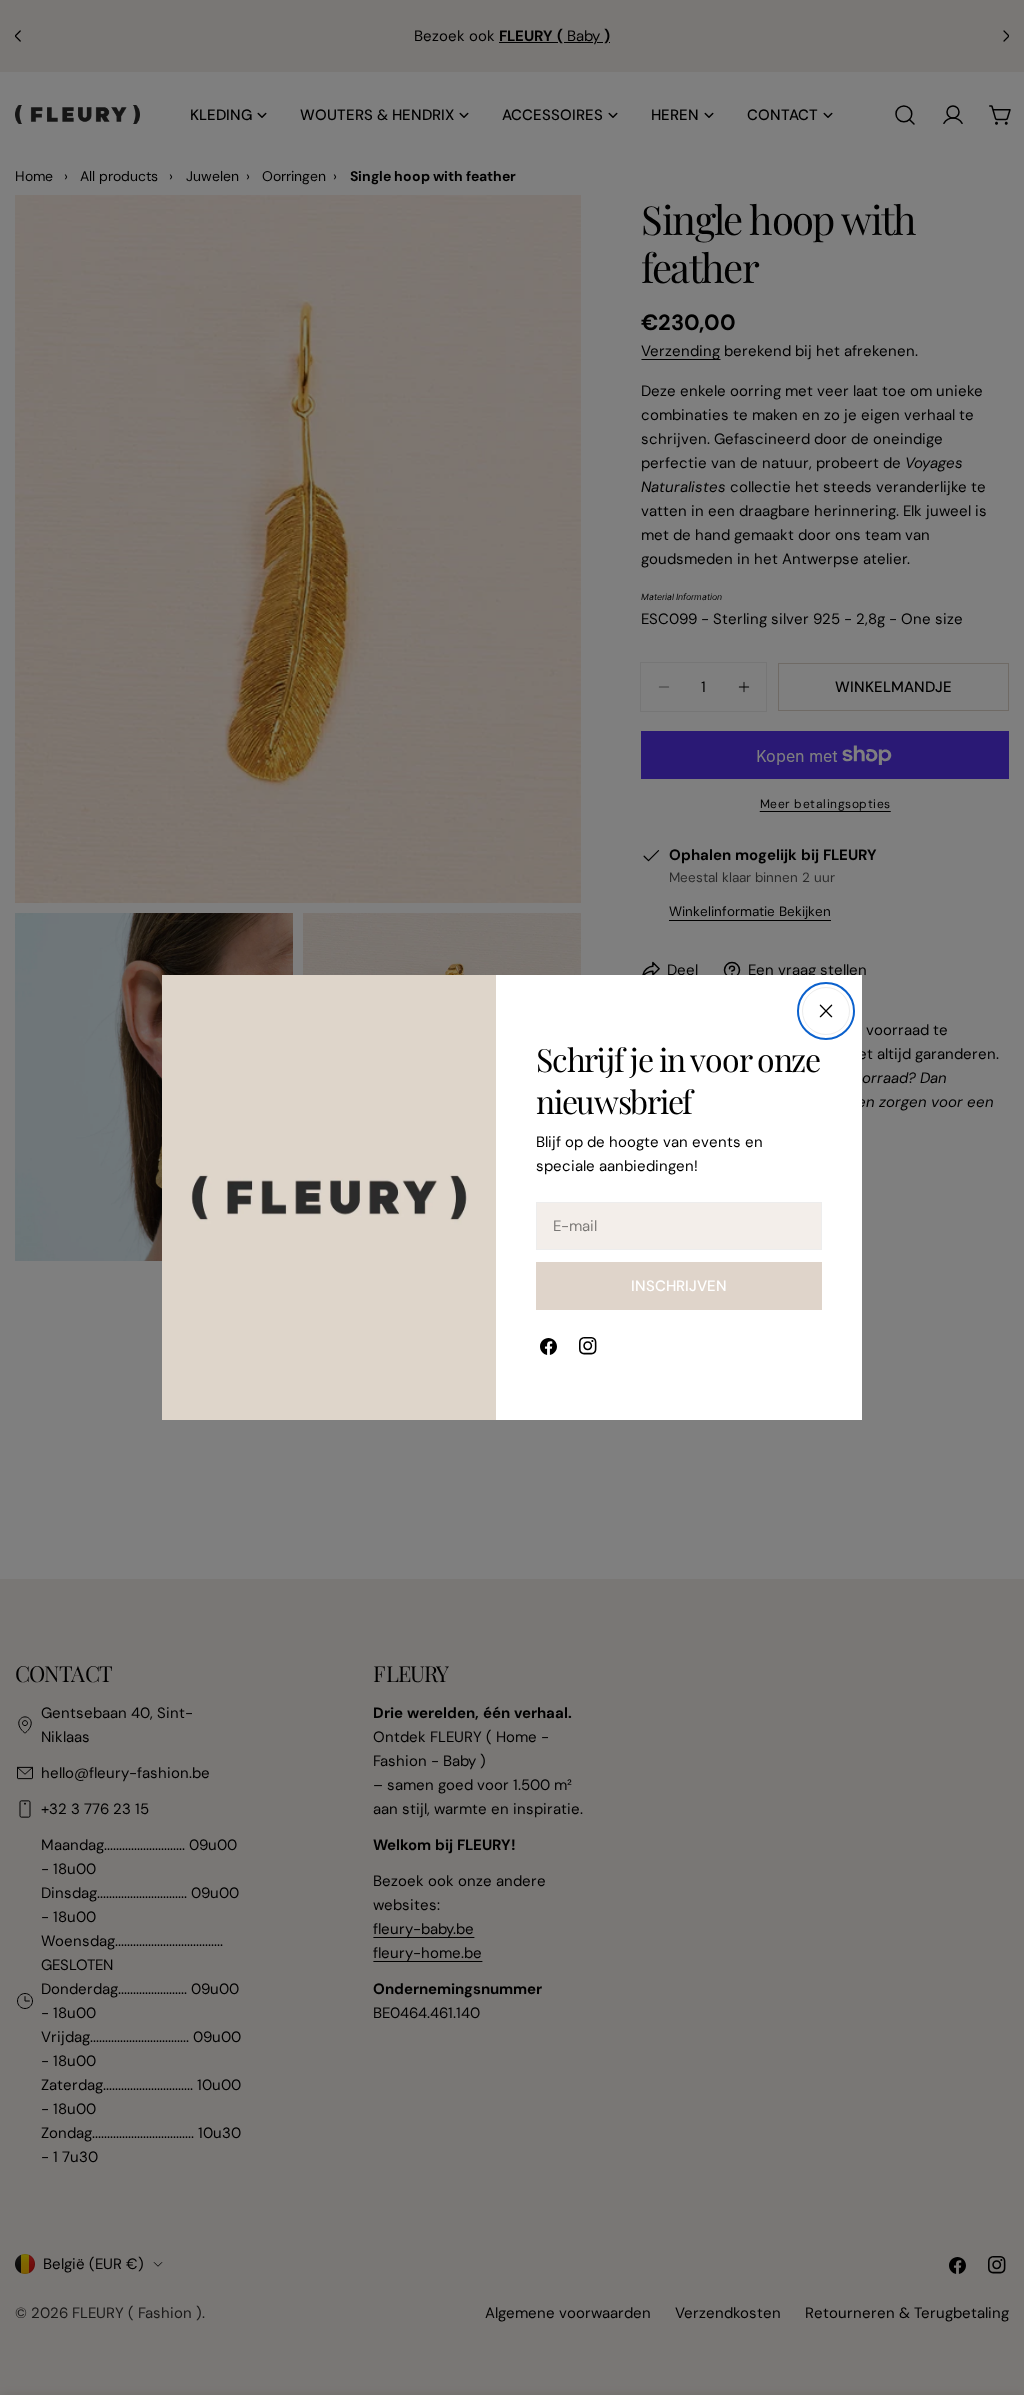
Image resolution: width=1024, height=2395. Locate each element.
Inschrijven (679, 1286)
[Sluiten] (826, 1011)
